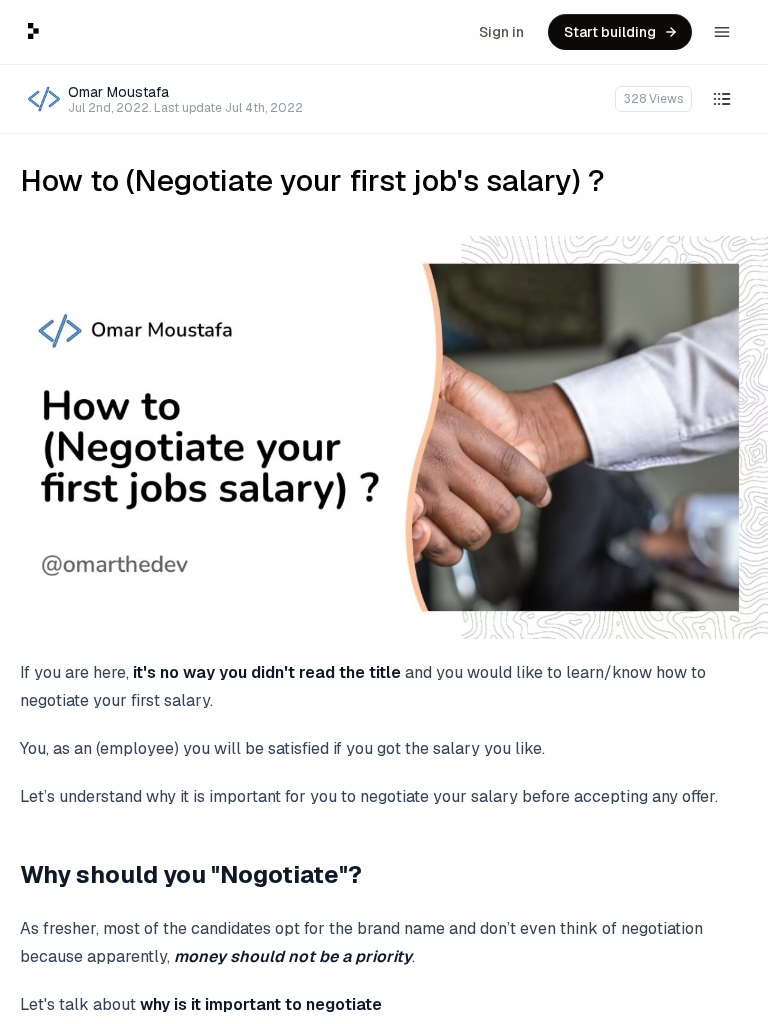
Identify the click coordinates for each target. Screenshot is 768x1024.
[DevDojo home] (33, 31)
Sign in (501, 32)
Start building (610, 32)
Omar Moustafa (118, 92)
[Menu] (722, 32)
